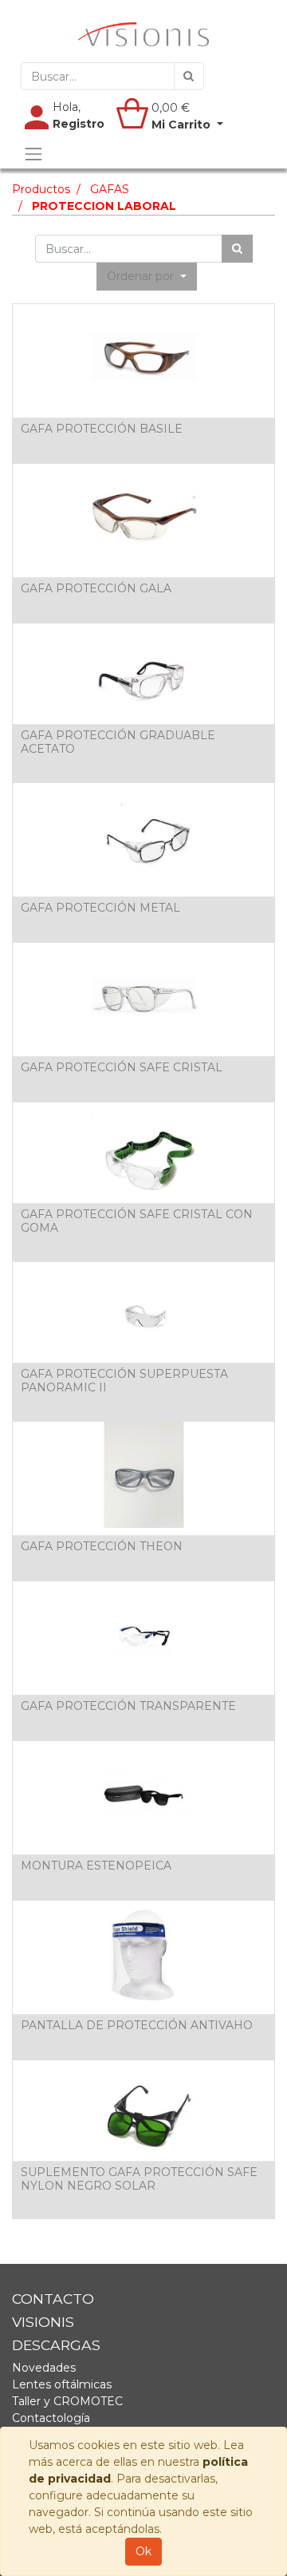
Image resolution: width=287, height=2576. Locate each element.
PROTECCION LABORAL (104, 206)
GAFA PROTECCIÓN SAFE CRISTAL (122, 1067)
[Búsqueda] (189, 76)
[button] (147, 277)
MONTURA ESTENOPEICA (96, 1866)
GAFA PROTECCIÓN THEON (102, 1546)
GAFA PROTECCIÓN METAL (100, 908)
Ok (143, 2551)
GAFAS (110, 189)
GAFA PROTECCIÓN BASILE (102, 429)
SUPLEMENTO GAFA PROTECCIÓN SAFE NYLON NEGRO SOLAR (139, 2179)
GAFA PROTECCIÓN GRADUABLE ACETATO (118, 742)
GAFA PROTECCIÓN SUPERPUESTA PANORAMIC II (124, 1381)
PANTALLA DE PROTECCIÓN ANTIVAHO (137, 2025)
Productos (41, 189)
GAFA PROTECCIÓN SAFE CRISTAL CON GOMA (137, 1221)
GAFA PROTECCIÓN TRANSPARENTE (128, 1706)
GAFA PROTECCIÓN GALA (96, 588)
